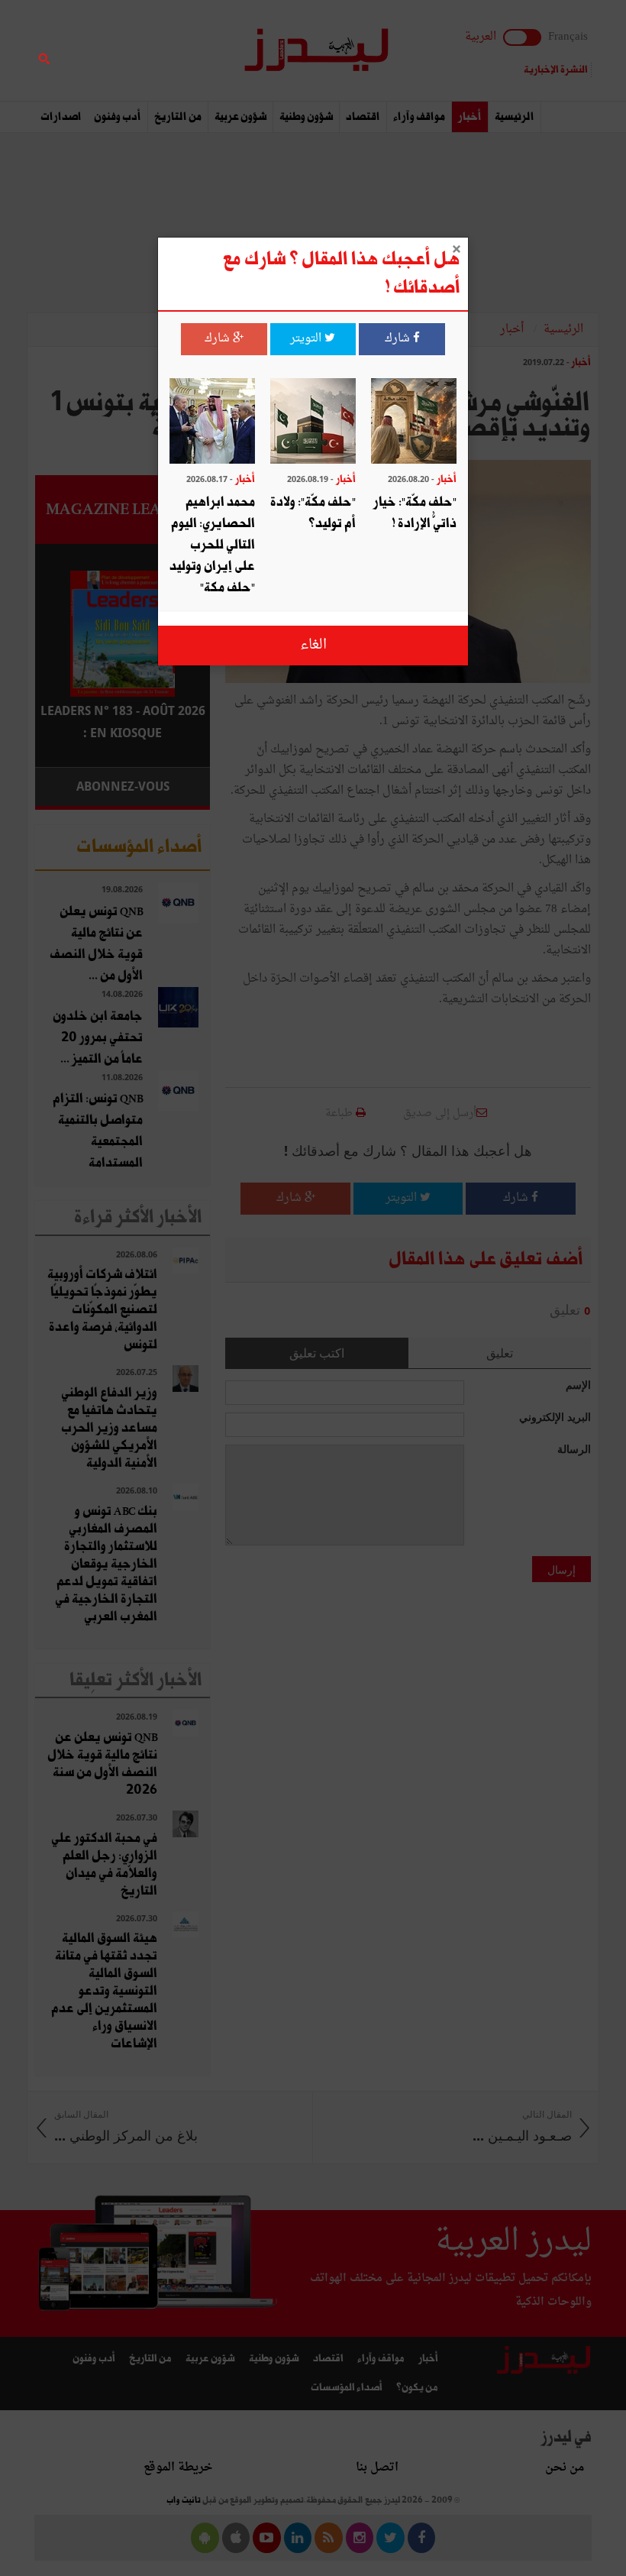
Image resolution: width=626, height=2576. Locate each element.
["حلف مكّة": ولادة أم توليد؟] (313, 423)
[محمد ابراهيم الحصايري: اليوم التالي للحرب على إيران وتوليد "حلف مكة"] (212, 423)
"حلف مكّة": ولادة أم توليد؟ (313, 513)
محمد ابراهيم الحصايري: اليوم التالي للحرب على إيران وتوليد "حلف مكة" (212, 545)
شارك (399, 339)
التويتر (307, 339)
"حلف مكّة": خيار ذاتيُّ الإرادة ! (415, 513)
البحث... (202, 51)
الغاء (313, 645)
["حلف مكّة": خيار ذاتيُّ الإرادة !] (414, 423)
